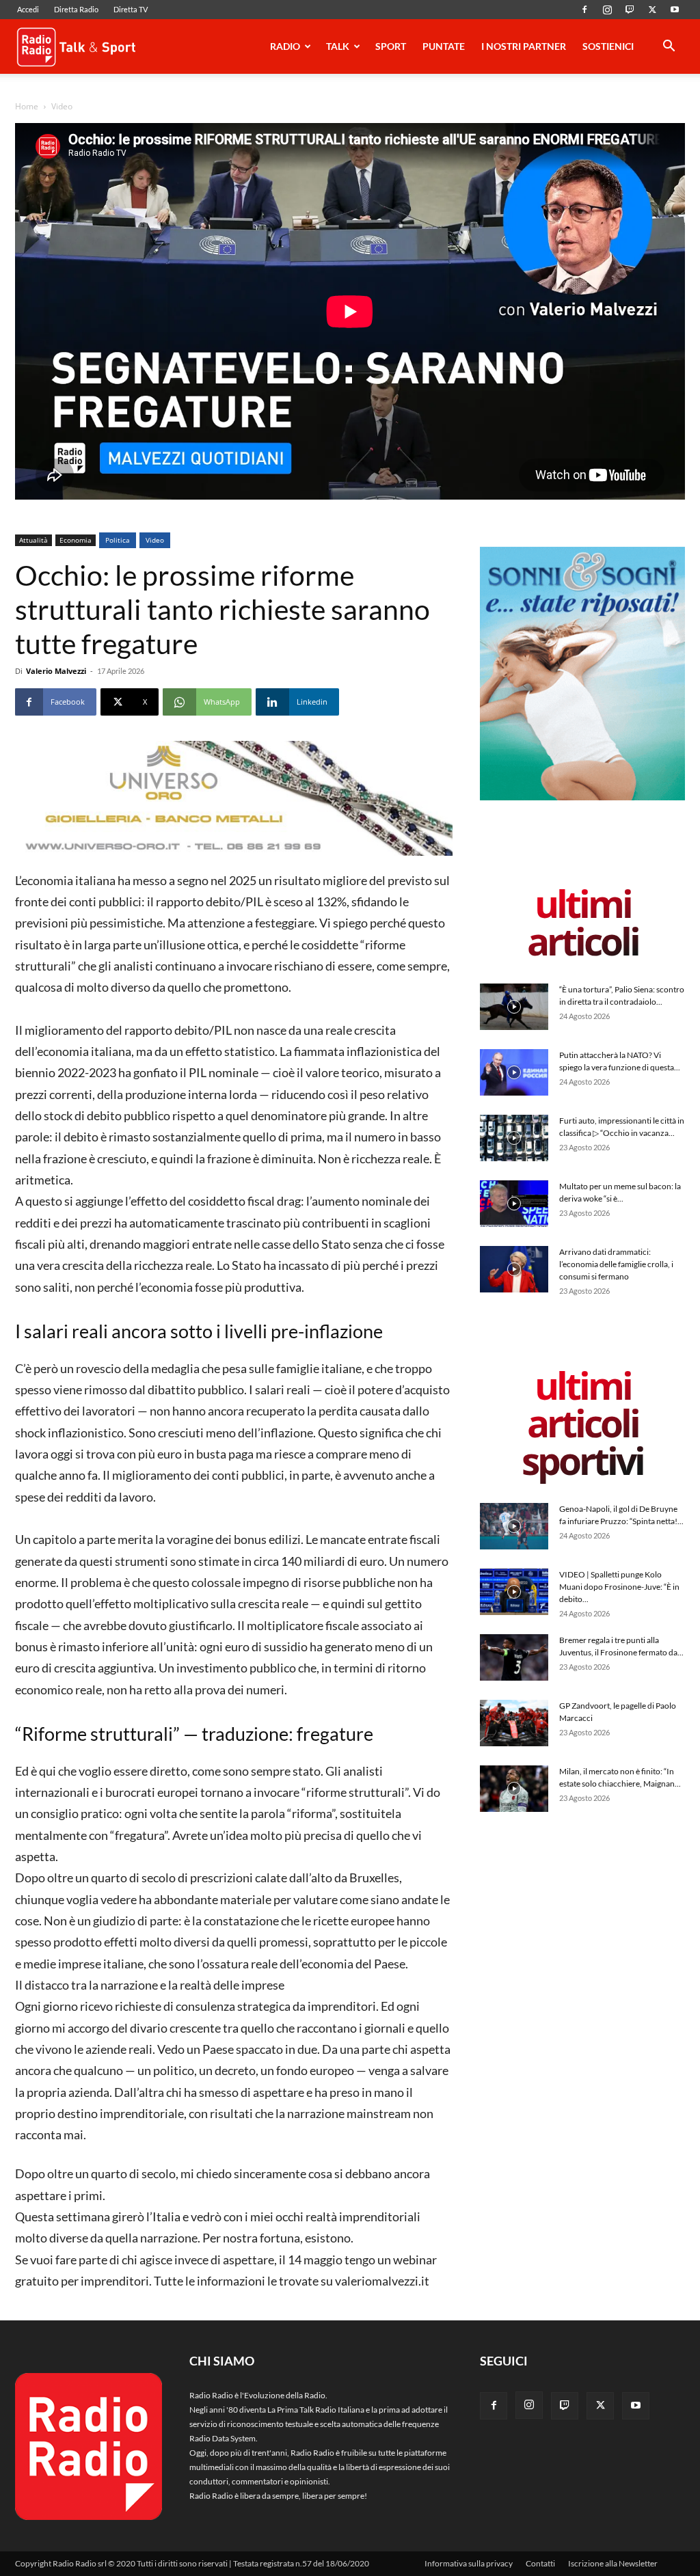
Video (155, 540)
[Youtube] (675, 10)
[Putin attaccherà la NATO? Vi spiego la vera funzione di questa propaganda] (514, 1073)
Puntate (444, 46)
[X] (652, 10)
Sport (391, 46)
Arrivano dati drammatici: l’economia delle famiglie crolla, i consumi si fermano (616, 1264)
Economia (76, 540)
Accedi (28, 9)
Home (27, 106)
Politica (118, 540)
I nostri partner (524, 46)
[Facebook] (584, 10)
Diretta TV (131, 9)
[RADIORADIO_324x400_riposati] (582, 797)
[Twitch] (630, 10)
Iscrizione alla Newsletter (613, 2563)
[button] (669, 48)
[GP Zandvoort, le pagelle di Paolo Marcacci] (514, 1723)
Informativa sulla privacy (469, 2563)
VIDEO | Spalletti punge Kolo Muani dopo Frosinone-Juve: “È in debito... (619, 1587)
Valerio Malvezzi (56, 671)
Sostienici (608, 46)
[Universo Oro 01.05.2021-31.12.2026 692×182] (234, 798)
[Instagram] (607, 10)
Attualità (33, 540)
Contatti (540, 2563)
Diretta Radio (76, 9)
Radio (285, 46)
